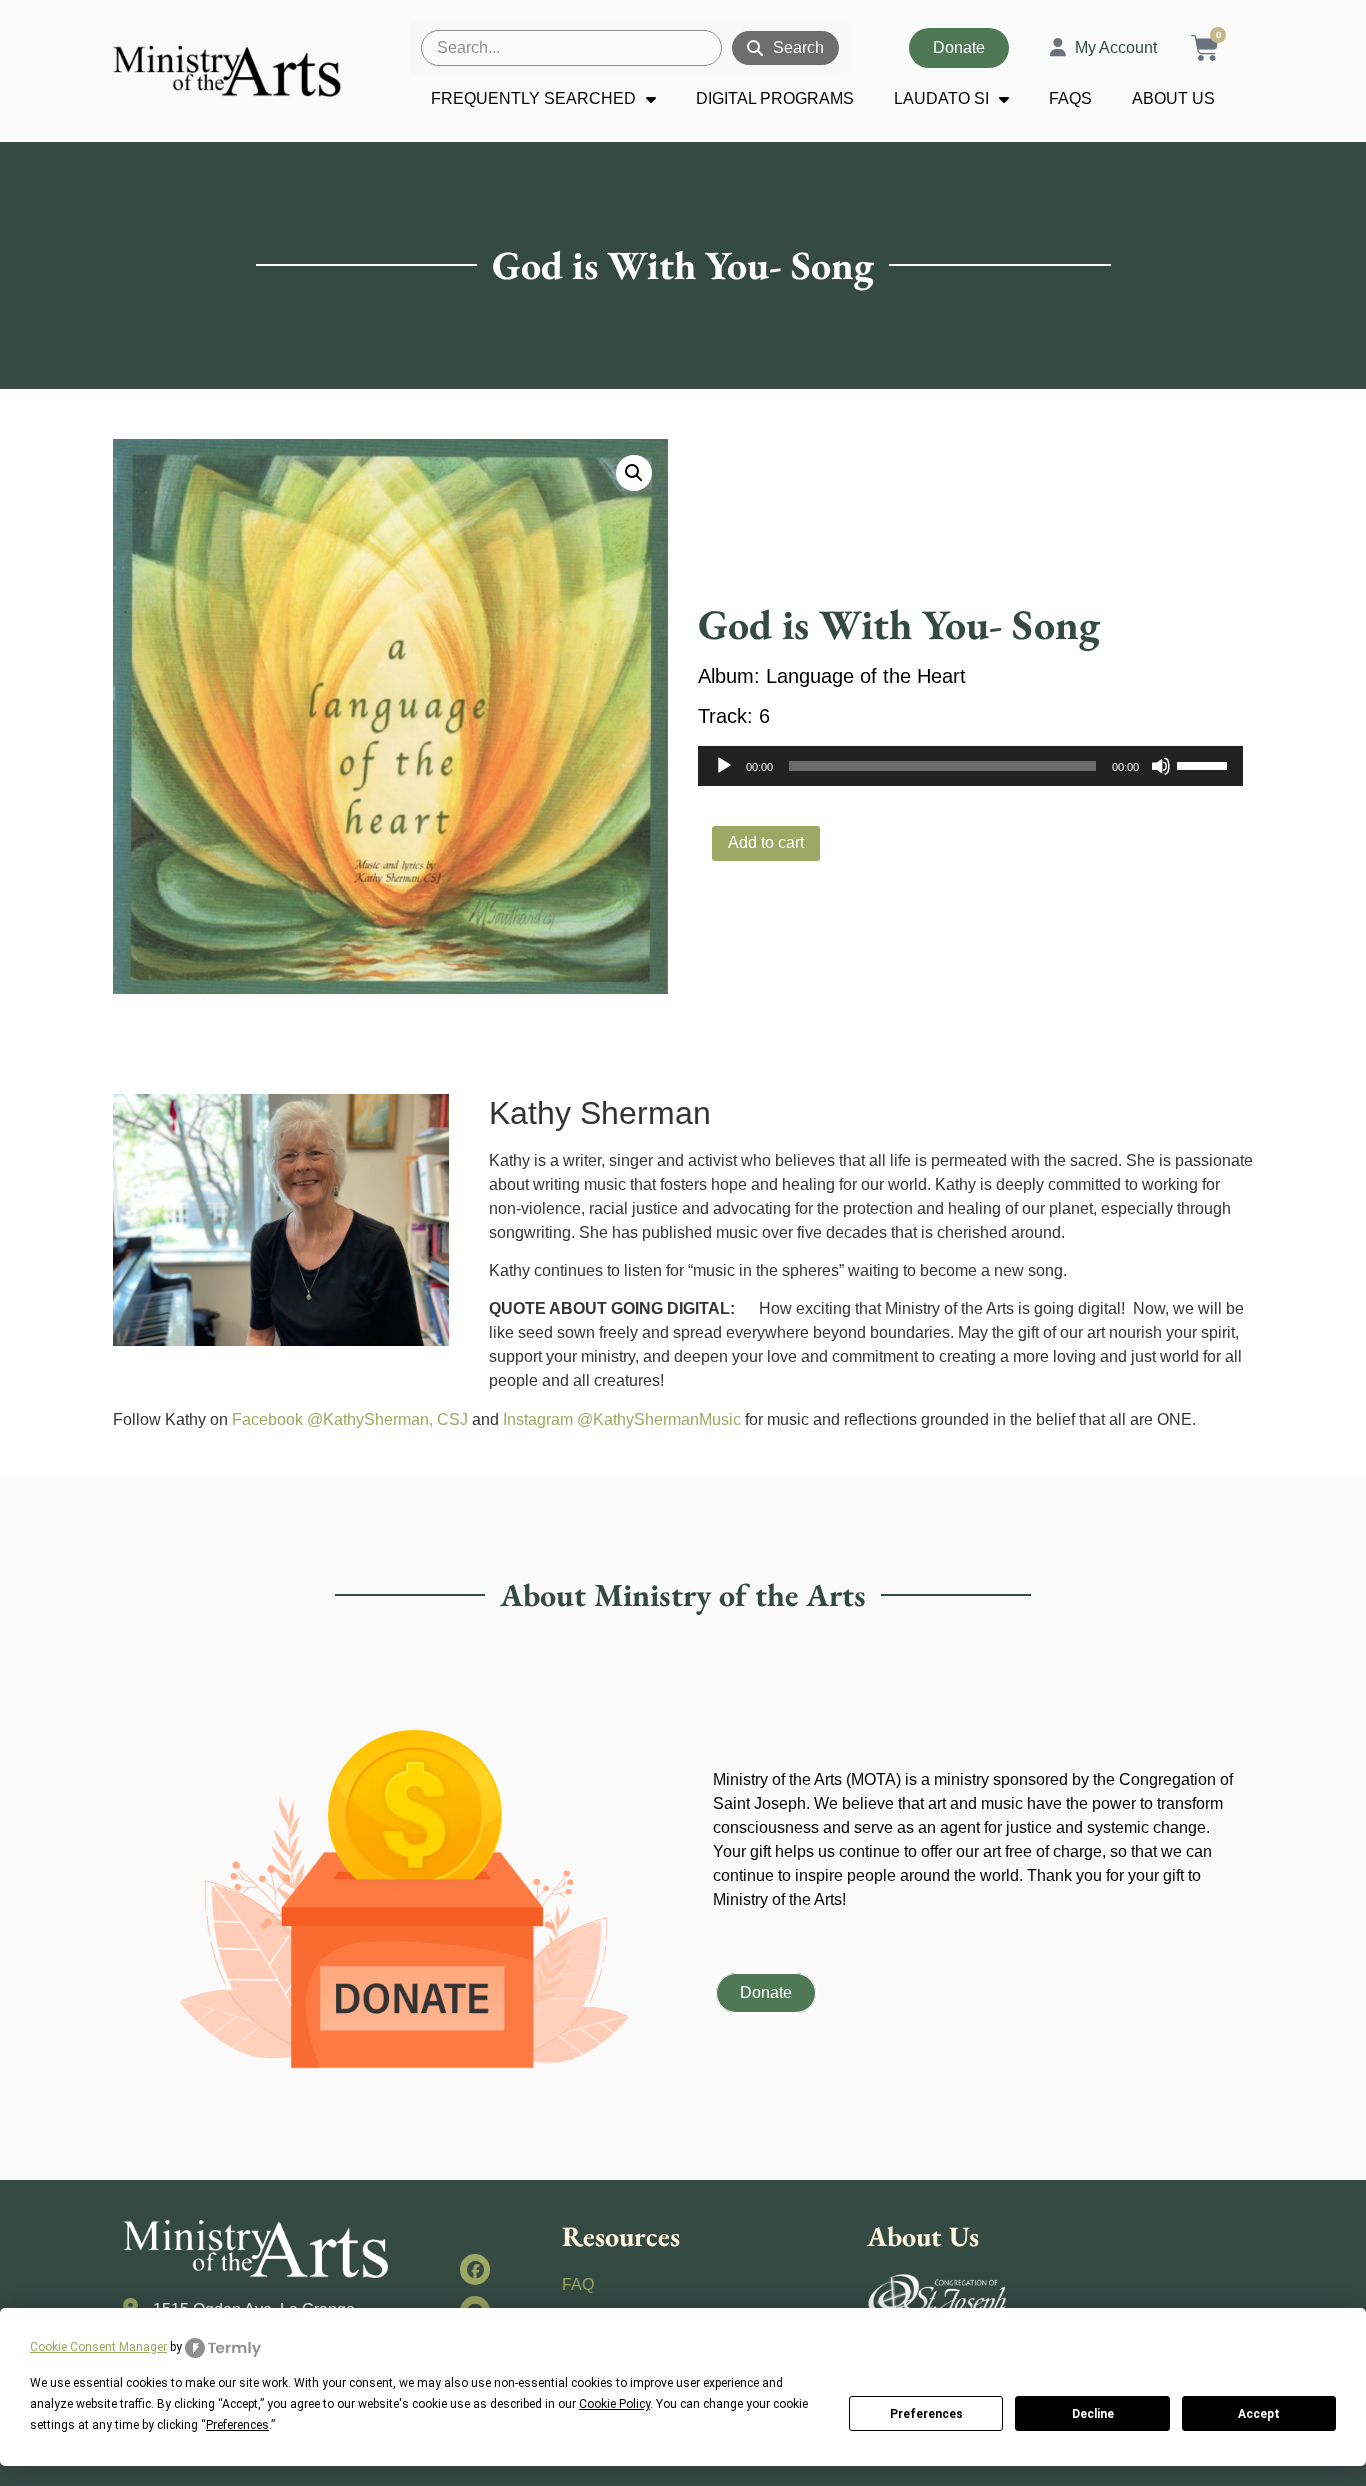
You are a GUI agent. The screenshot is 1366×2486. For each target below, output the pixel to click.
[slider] (1205, 764)
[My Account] (1058, 48)
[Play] (724, 766)
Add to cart (766, 842)
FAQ (578, 2284)
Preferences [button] (237, 2425)
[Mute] (1161, 766)
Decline (1093, 2414)
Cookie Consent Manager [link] (98, 2347)
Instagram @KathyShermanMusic (622, 1419)
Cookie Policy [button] (614, 2404)
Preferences (926, 2414)
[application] (970, 766)
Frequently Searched (533, 98)
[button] (634, 473)
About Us (1173, 98)
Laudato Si (941, 98)
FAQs (1070, 98)
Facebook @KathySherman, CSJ (350, 1419)
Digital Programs (775, 98)
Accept (1259, 2414)
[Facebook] (475, 2269)
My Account (1116, 47)
